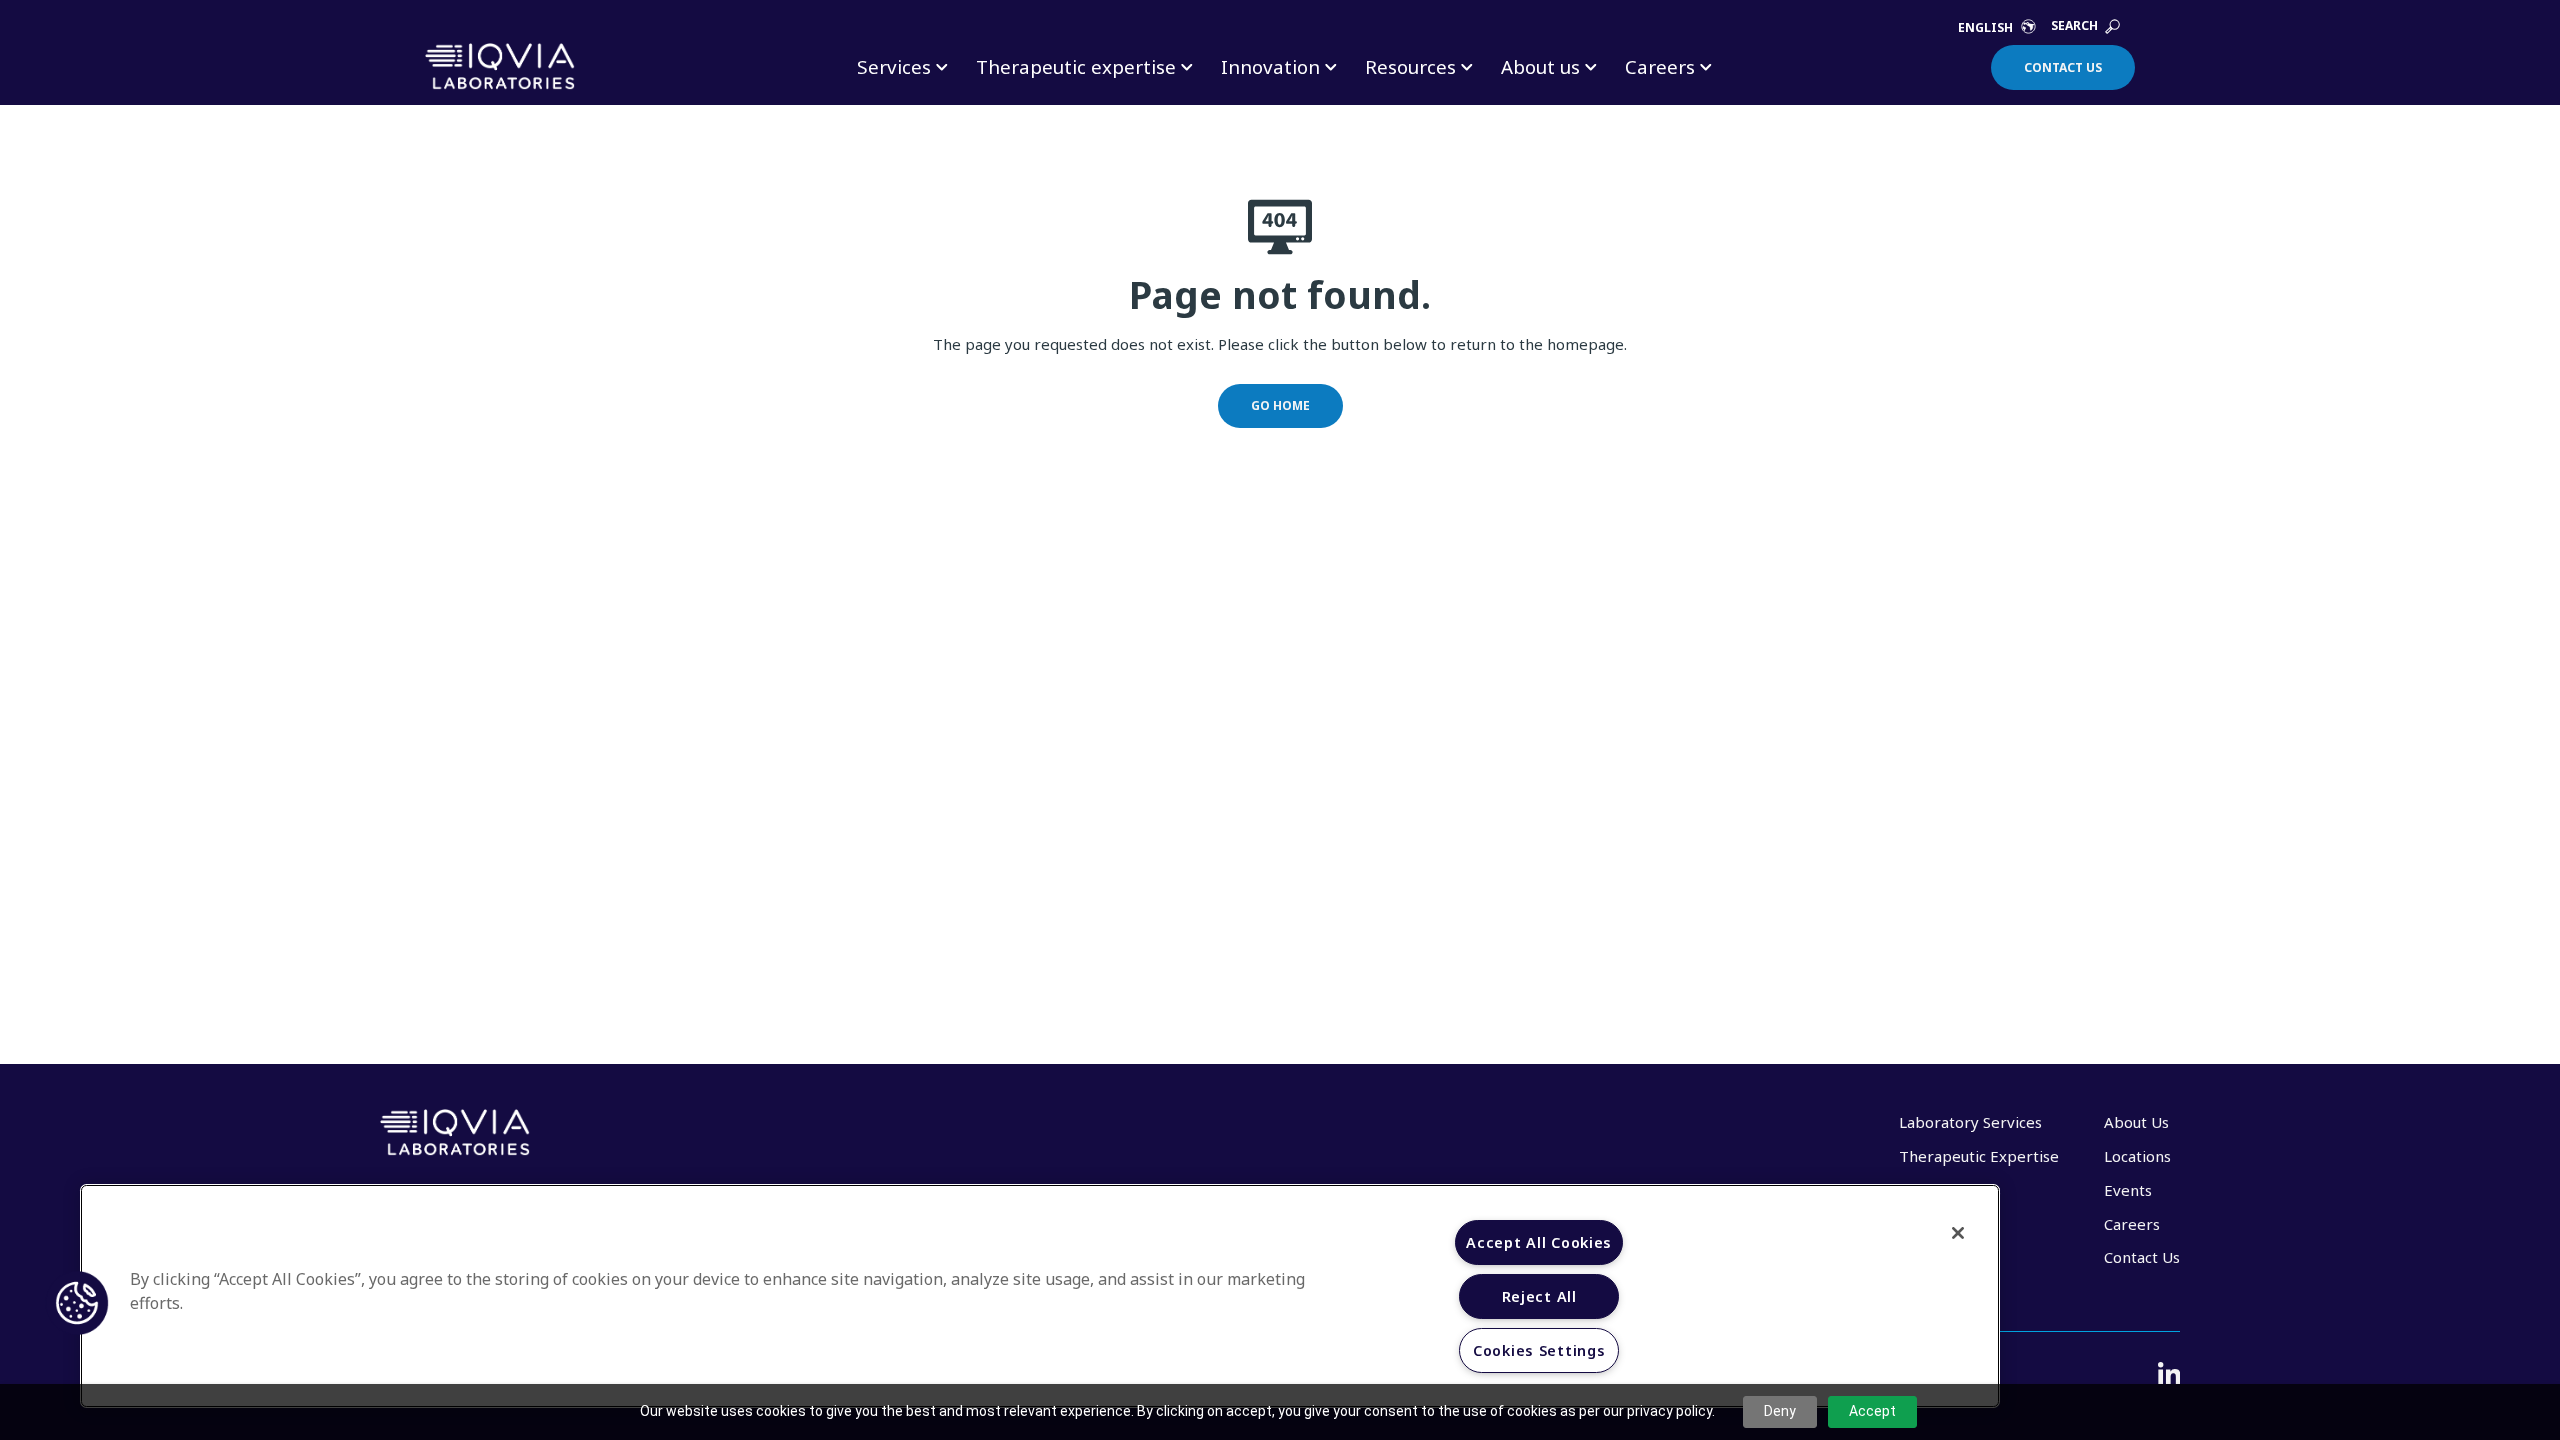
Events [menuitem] (2128, 1190)
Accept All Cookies (1539, 1242)
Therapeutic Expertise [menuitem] (1979, 1156)
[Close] (1958, 1233)
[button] (77, 1303)
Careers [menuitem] (2132, 1224)
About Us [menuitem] (2136, 1122)
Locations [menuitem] (2137, 1156)
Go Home (1280, 405)
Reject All (1539, 1296)
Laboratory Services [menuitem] (1970, 1122)
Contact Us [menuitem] (2142, 1257)
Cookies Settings (1539, 1350)
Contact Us (2063, 67)
